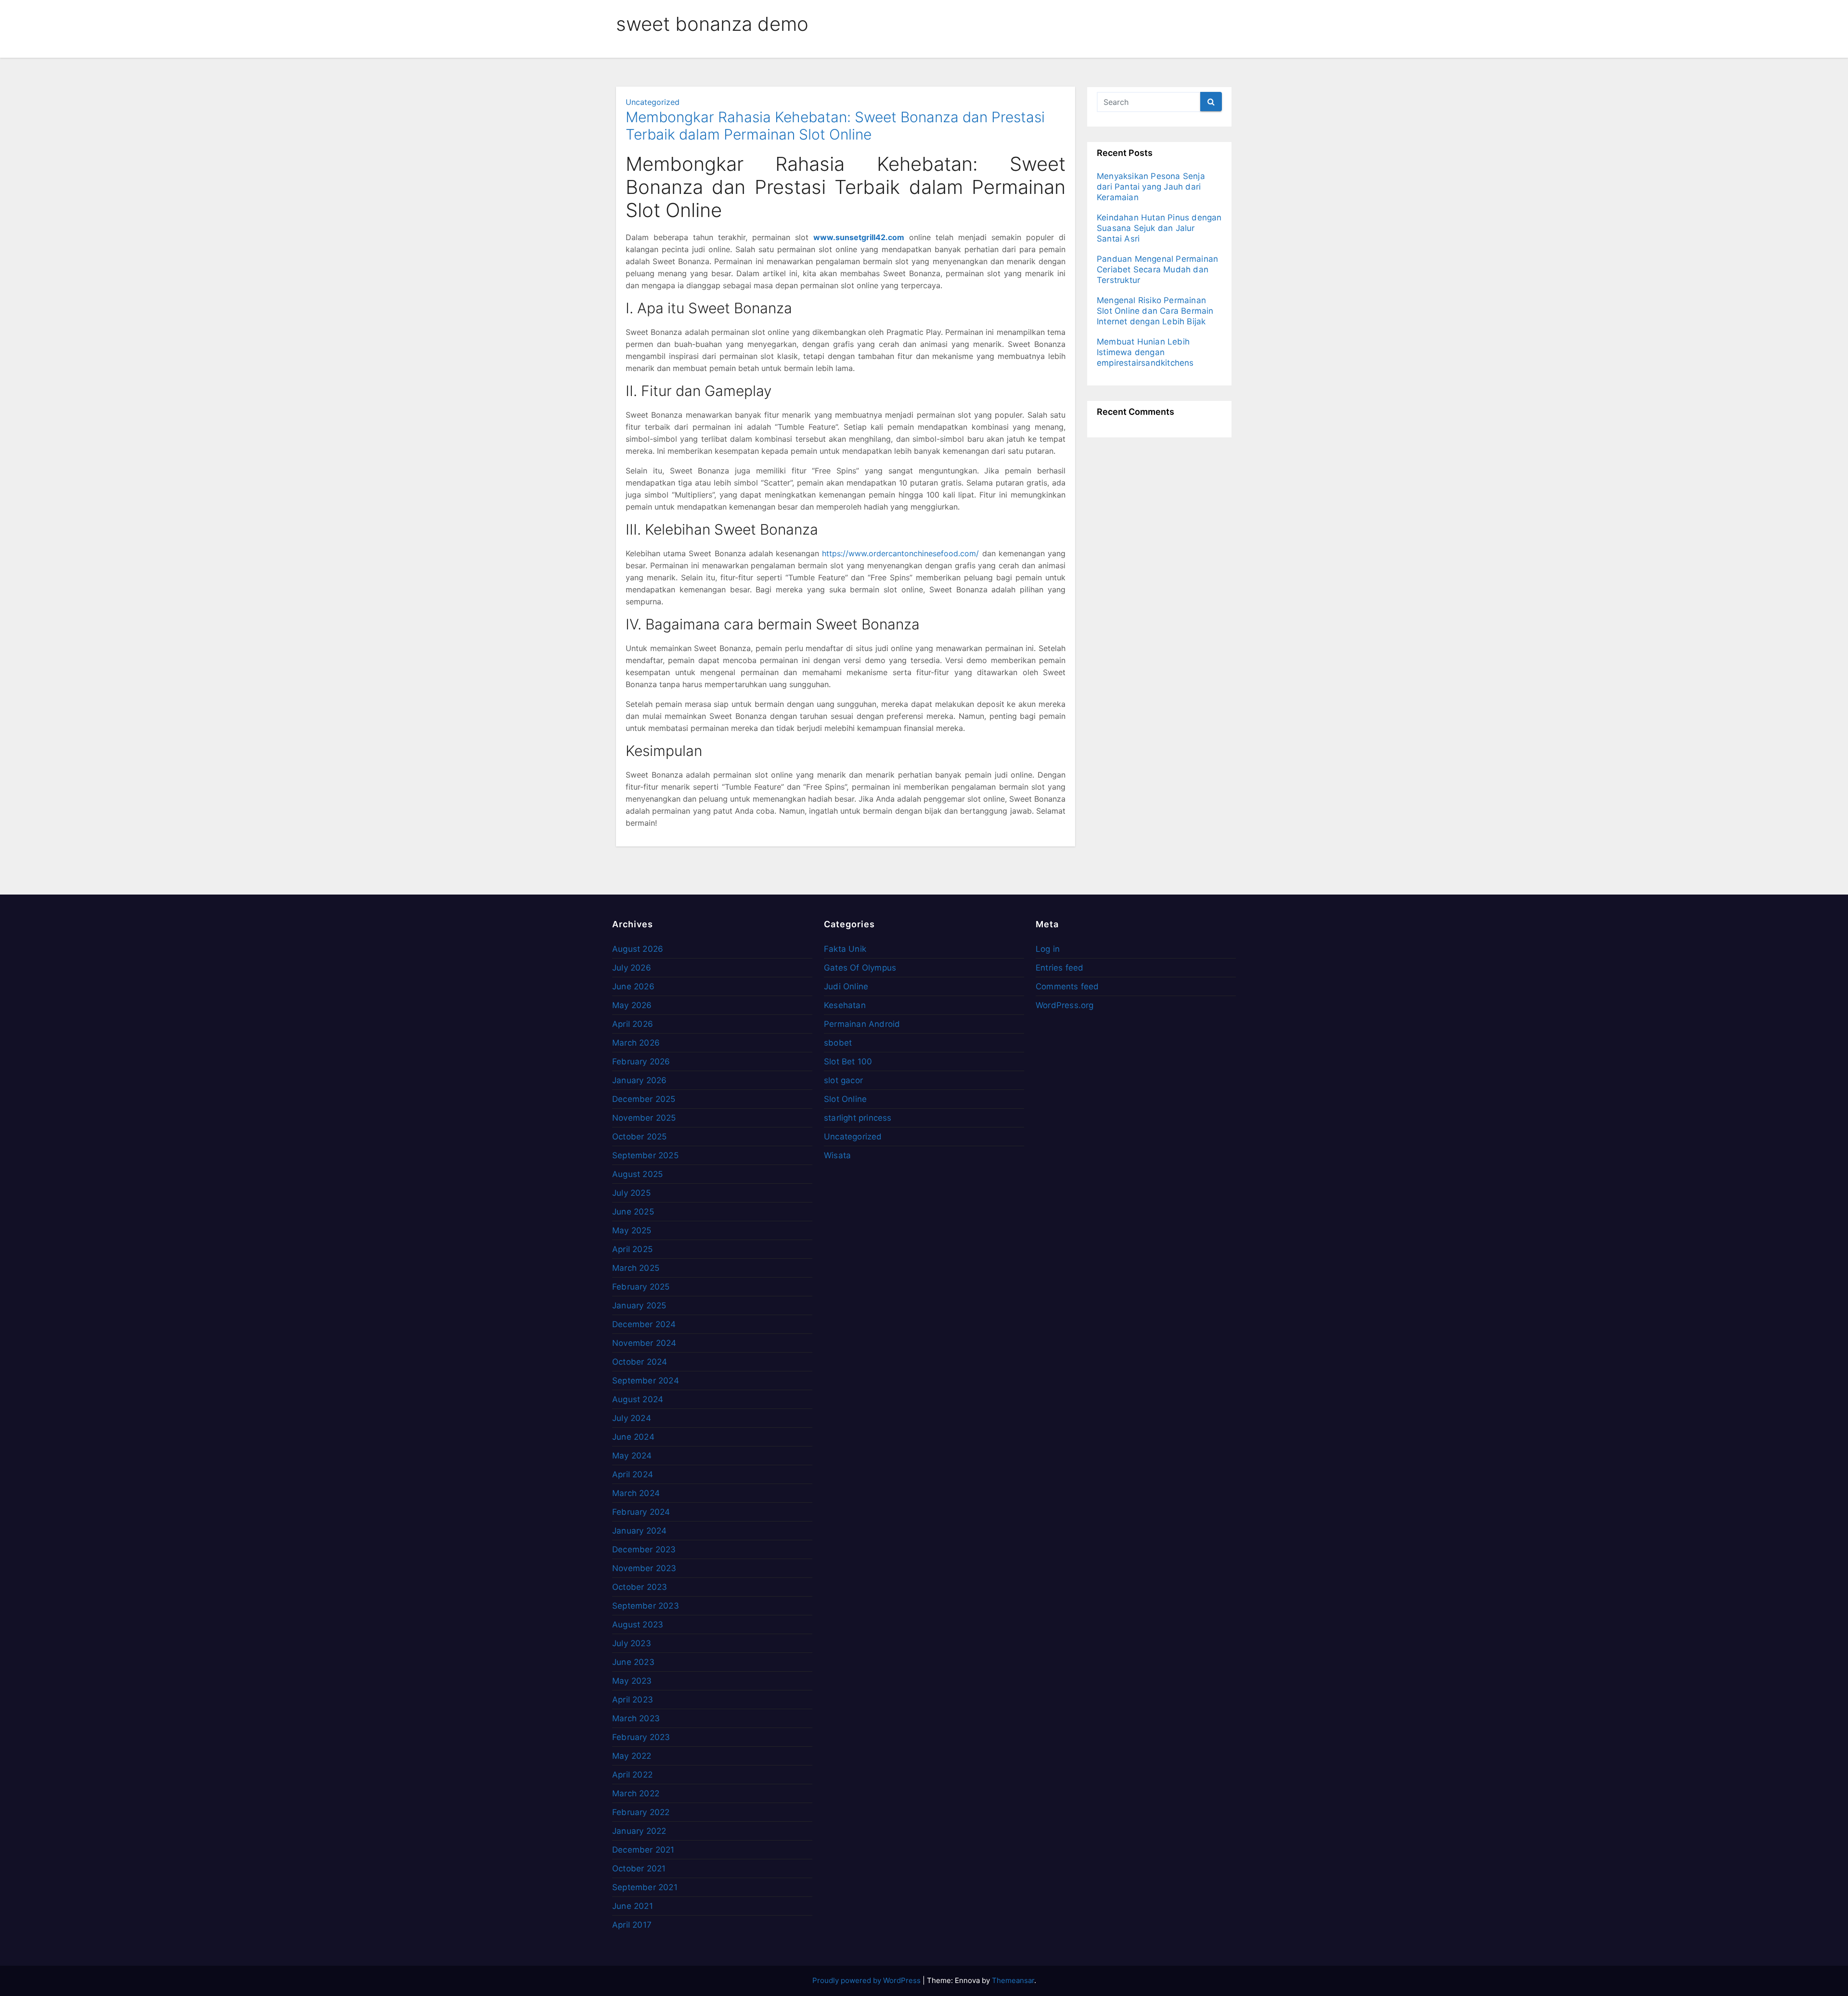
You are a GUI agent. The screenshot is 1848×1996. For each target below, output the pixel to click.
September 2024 (646, 1381)
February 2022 (641, 1812)
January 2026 (639, 1080)
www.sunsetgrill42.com (859, 237)
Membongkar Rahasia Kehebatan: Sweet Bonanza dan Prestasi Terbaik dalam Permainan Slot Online (835, 126)
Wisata (837, 1155)
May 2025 (632, 1230)
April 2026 (633, 1024)
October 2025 (639, 1137)
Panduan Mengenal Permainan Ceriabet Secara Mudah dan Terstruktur (1157, 269)
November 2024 (644, 1343)
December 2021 (643, 1850)
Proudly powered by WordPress (867, 1980)
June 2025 (633, 1212)
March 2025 (636, 1268)
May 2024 (632, 1456)
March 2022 (636, 1793)
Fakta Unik (845, 949)
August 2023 (638, 1625)
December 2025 (644, 1099)
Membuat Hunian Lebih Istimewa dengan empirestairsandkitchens (1145, 352)
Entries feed (1059, 968)
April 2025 (632, 1249)
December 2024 (644, 1324)
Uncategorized (653, 102)
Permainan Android (862, 1024)
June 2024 (633, 1437)
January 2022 (639, 1831)
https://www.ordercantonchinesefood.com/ (900, 553)
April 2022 (632, 1775)
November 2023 (644, 1568)
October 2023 (640, 1587)
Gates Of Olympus (860, 968)
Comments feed (1067, 986)
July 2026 (632, 968)
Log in (1048, 949)
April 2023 (633, 1700)
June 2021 (633, 1906)
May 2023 (632, 1681)
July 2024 (632, 1418)
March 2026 (636, 1043)
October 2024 (640, 1362)
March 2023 (636, 1718)
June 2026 (633, 986)
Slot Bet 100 (848, 1062)
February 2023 (641, 1737)
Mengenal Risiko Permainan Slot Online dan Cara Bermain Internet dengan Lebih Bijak (1155, 311)
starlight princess (858, 1118)
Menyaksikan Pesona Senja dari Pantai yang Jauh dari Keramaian (1151, 187)
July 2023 (632, 1643)
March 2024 (636, 1493)
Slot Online (845, 1099)
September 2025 (645, 1155)
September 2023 (646, 1606)
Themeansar (1013, 1980)
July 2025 (631, 1193)
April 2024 (633, 1474)
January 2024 (639, 1531)
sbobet (838, 1043)
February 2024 (641, 1512)
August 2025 (637, 1174)
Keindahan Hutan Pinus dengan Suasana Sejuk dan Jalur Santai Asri (1159, 228)
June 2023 (633, 1662)
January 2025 (639, 1305)
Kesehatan (845, 1005)
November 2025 (644, 1118)
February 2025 (641, 1287)
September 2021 (645, 1887)
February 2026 (641, 1062)
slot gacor (843, 1080)
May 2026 (632, 1005)
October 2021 (639, 1868)
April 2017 (632, 1925)
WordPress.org (1065, 1005)
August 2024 (638, 1399)
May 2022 (632, 1756)
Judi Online (846, 986)
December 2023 (644, 1549)
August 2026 (638, 949)
